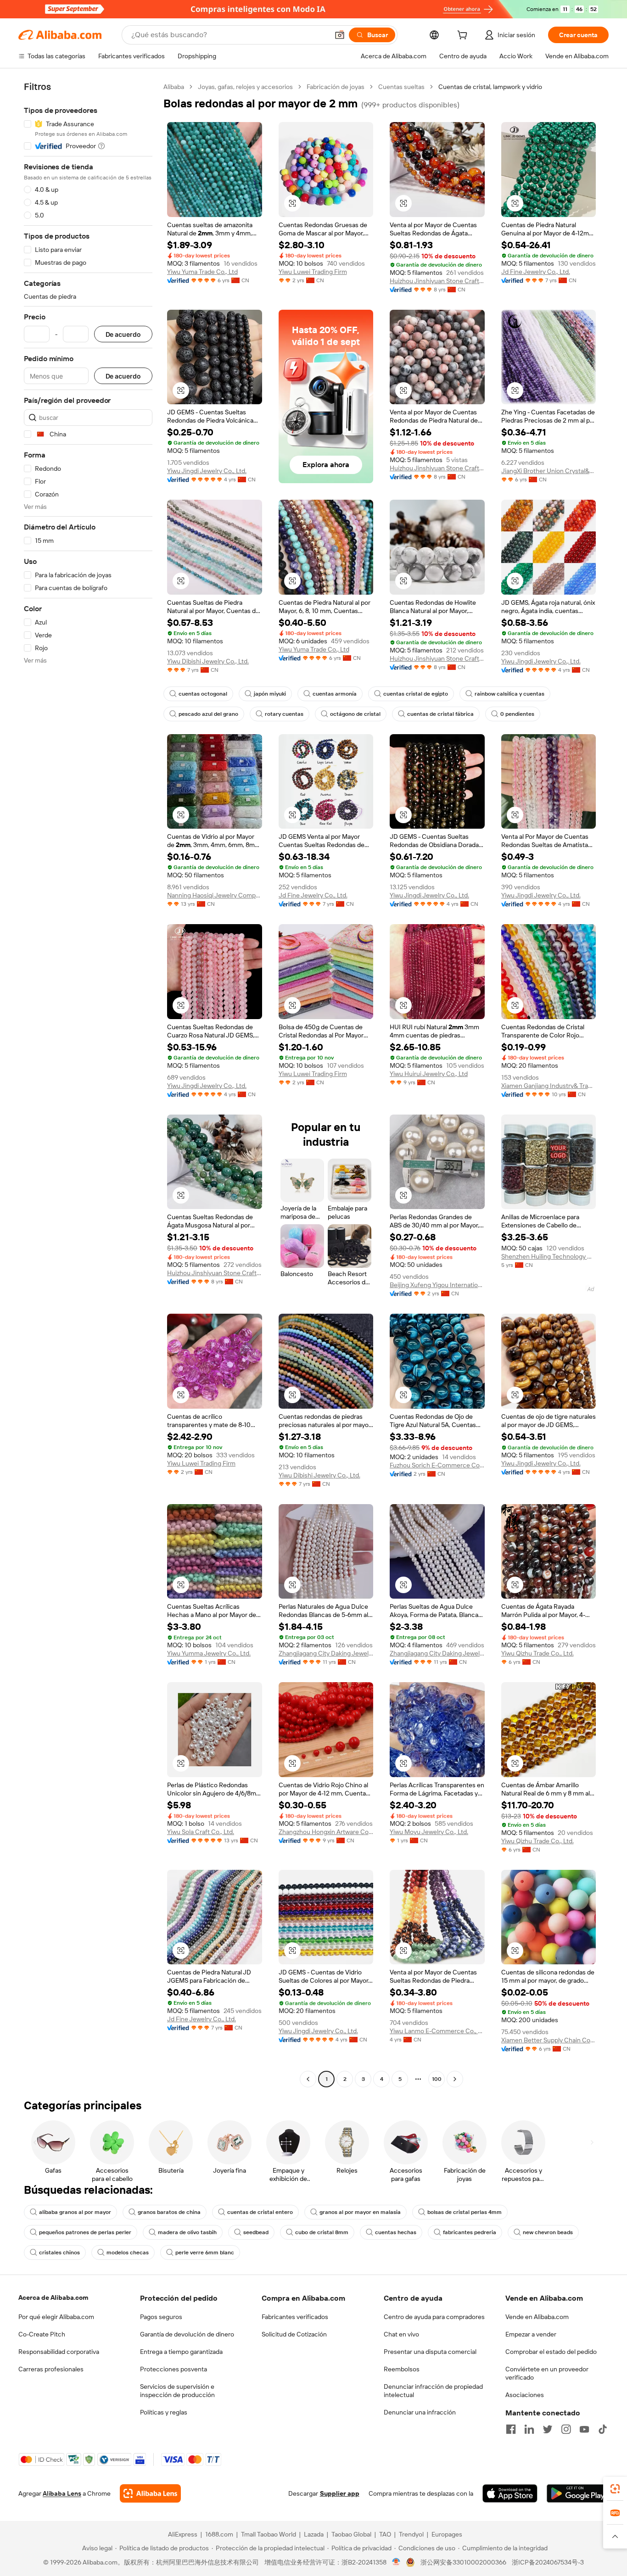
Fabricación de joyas (336, 87)
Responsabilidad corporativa (59, 2352)
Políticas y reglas (164, 2412)
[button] (340, 35)
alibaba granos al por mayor (75, 2212)
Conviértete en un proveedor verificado (547, 2373)
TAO (385, 2534)
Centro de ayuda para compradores (434, 2317)
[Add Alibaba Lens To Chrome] (150, 2493)
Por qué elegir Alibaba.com (56, 2317)
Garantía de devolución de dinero (187, 2334)
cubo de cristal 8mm (322, 2232)
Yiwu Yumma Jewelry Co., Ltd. (209, 1653)
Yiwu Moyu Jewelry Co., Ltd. (429, 1832)
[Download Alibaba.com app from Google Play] (578, 2493)
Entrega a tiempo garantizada (181, 2352)
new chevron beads (548, 2232)
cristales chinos (59, 2253)
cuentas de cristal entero (260, 2212)
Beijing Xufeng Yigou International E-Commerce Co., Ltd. (437, 1285)
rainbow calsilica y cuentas (509, 694)
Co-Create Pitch (42, 2334)
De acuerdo (123, 334)
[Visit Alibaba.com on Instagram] (566, 2429)
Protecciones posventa (174, 2369)
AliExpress (183, 2534)
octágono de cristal (355, 714)
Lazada (314, 2534)
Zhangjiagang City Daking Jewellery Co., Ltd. (326, 1653)
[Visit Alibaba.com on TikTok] (603, 2429)
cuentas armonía (335, 694)
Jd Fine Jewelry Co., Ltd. (536, 272)
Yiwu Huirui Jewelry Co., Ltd (429, 1074)
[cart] (464, 36)
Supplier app (340, 2493)
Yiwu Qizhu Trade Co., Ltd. (537, 1653)
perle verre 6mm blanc (205, 2253)
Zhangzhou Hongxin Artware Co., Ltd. (326, 1832)
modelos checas (128, 2253)
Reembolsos (402, 2369)
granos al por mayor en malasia (360, 2212)
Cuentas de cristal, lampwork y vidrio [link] (490, 87)
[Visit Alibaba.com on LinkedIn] (529, 2429)
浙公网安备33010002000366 (463, 2562)
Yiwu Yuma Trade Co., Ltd (202, 272)
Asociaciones (525, 2395)
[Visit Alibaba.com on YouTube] (584, 2429)
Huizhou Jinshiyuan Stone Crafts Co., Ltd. (437, 281)
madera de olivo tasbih (187, 2232)
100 (437, 2079)
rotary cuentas (284, 714)
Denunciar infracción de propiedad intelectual (433, 2391)
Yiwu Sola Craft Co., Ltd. (201, 1832)
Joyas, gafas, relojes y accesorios (245, 87)
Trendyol (411, 2534)
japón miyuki (270, 694)
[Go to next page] (455, 2079)
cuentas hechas (396, 2232)
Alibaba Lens (62, 2493)
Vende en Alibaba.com (537, 2317)
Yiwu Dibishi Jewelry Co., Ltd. (208, 661)
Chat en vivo (401, 2334)
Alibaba (174, 87)
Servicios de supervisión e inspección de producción (177, 2391)
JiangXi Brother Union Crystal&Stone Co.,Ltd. (549, 471)
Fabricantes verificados (295, 2317)
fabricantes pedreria (470, 2232)
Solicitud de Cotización (294, 2334)
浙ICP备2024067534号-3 (548, 2562)
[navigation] (88, 1084)
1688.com (219, 2534)
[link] (615, 2489)
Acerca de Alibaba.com (53, 2297)
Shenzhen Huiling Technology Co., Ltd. (549, 1256)
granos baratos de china (169, 2212)
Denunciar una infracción (420, 2412)
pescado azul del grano (208, 714)
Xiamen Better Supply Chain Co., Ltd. (549, 2040)
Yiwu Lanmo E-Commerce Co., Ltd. (437, 2031)
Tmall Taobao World (269, 2534)
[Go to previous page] (308, 2079)
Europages (447, 2534)
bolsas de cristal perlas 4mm (465, 2212)
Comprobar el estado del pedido (551, 2352)
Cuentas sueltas (401, 87)
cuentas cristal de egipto (416, 694)
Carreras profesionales (51, 2369)
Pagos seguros (161, 2317)
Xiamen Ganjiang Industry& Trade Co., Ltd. (549, 1086)
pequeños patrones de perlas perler (85, 2232)
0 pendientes (517, 714)
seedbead (256, 2232)
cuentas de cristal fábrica (440, 714)
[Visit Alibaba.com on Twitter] (548, 2429)
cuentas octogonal (203, 694)
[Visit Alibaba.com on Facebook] (511, 2429)
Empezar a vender (531, 2334)
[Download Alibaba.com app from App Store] (510, 2493)
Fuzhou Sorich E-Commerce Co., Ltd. (437, 1465)
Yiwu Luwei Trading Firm (313, 272)
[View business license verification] (396, 2562)
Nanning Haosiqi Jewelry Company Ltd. (215, 895)
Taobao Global (351, 2534)
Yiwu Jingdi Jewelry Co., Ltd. (207, 471)
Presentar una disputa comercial (430, 2352)
